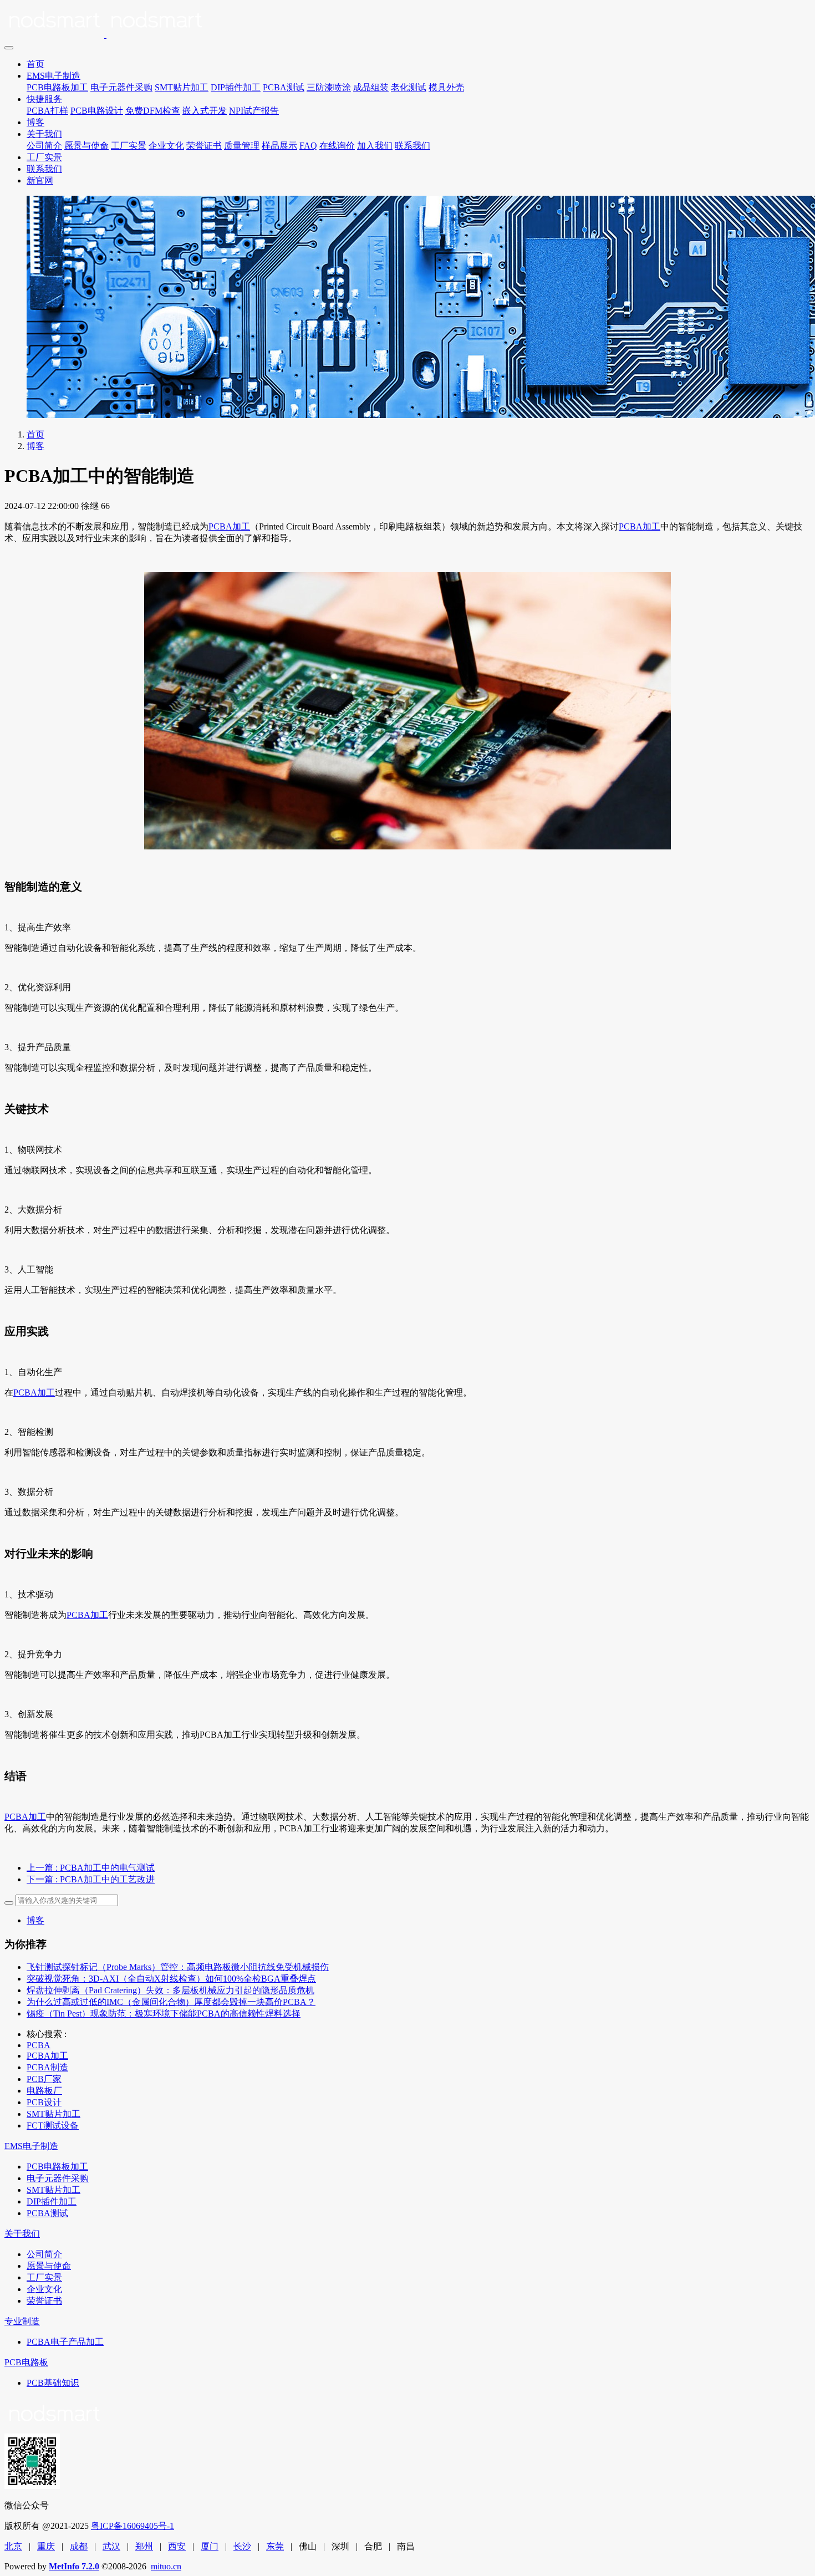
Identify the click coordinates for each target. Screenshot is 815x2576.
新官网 (40, 180)
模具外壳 (446, 87)
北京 (13, 2546)
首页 (35, 64)
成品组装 (371, 87)
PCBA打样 (47, 111)
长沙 (242, 2546)
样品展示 (279, 146)
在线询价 (337, 146)
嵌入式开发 (205, 111)
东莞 (275, 2546)
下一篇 (91, 1879)
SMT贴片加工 (182, 87)
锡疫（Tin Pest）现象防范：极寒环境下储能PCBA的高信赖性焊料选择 (164, 2014)
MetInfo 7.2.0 (74, 2566)
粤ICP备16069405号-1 (133, 2526)
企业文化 (166, 146)
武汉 (111, 2546)
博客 (35, 122)
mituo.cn (166, 2566)
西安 (177, 2546)
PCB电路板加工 (57, 87)
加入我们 (375, 146)
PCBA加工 (229, 526)
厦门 (210, 2546)
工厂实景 (129, 146)
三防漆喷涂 (329, 87)
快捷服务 (44, 99)
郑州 (144, 2546)
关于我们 (44, 134)
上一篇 (91, 1868)
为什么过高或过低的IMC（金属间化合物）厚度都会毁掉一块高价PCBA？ (171, 2002)
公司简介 (44, 146)
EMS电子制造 (54, 76)
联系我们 (412, 146)
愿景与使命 (86, 146)
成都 (79, 2546)
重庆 (46, 2546)
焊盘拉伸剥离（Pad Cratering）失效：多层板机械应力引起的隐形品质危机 (170, 1990)
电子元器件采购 (121, 87)
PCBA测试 (284, 87)
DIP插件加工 (236, 87)
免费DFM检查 (153, 111)
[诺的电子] (407, 22)
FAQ (308, 146)
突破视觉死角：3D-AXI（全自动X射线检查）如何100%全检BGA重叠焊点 (171, 1979)
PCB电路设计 (97, 111)
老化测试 (409, 87)
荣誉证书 (204, 146)
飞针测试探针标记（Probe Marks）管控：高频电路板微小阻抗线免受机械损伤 (178, 1967)
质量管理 (242, 146)
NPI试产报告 (254, 111)
